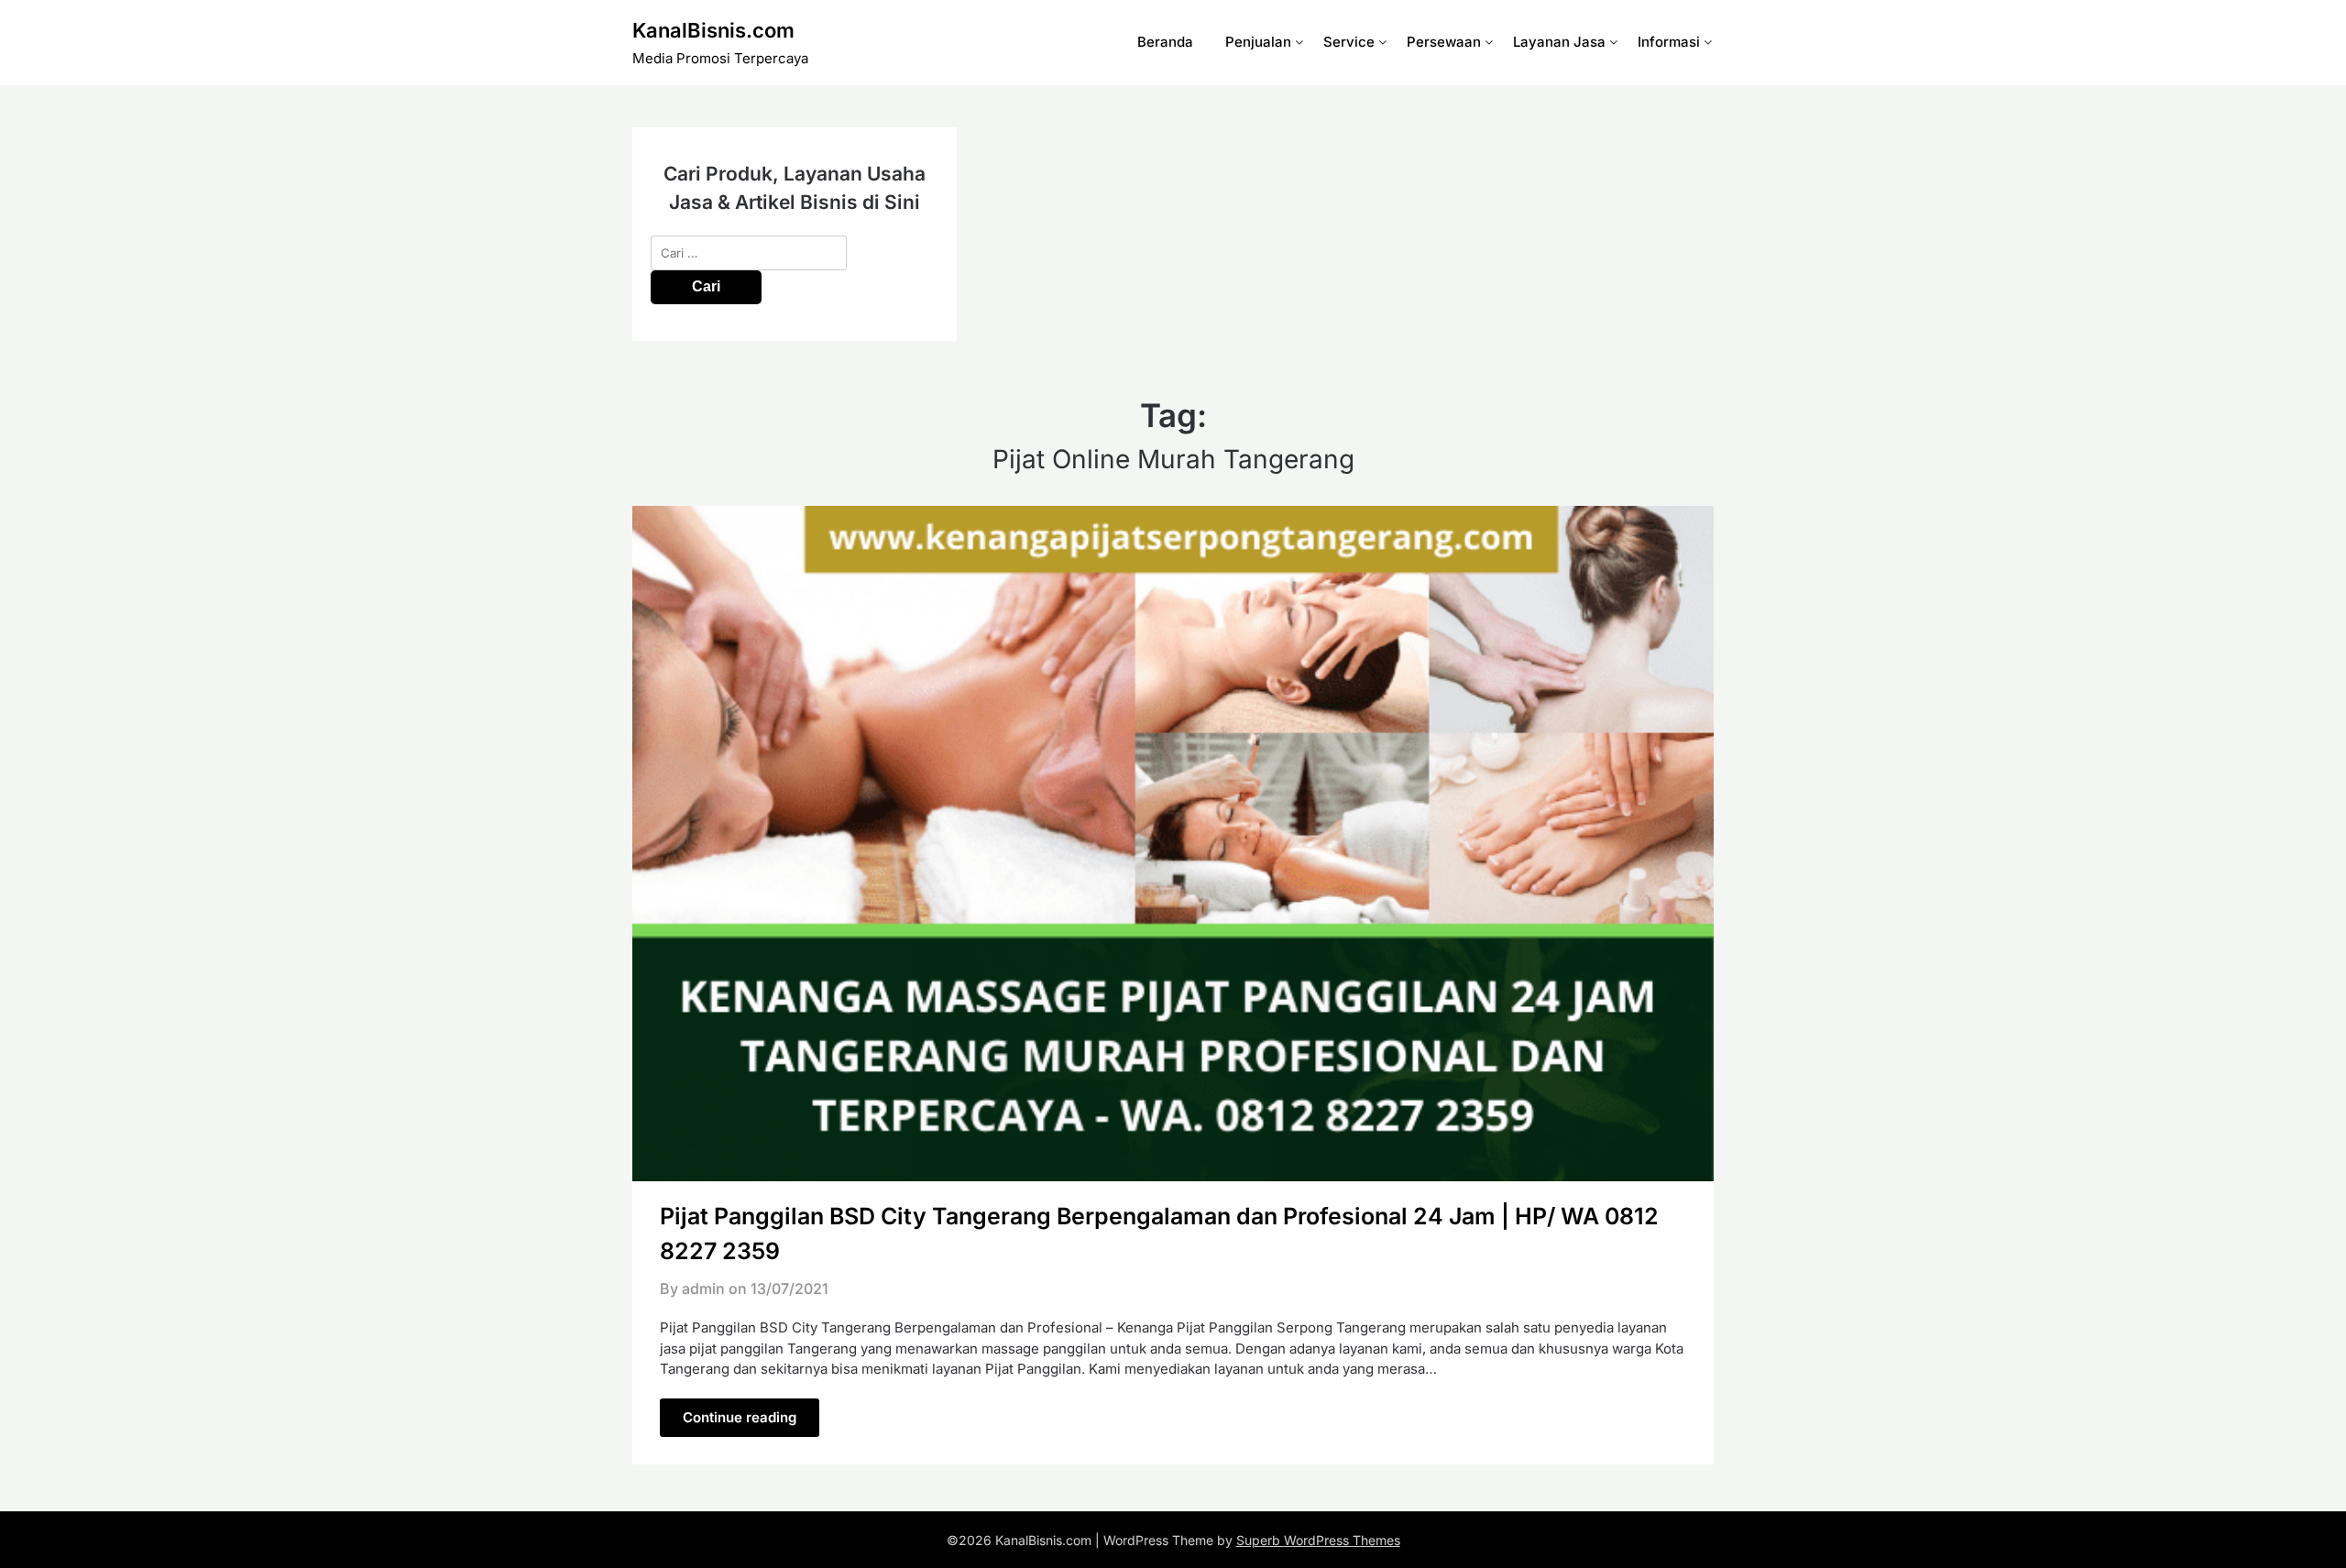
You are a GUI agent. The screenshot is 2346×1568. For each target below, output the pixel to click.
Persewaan (1444, 42)
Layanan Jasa (1559, 42)
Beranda (1165, 42)
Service (1349, 42)
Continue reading (740, 1417)
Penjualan (1258, 42)
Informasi (1669, 42)
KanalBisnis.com (713, 30)
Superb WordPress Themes (1318, 1540)
